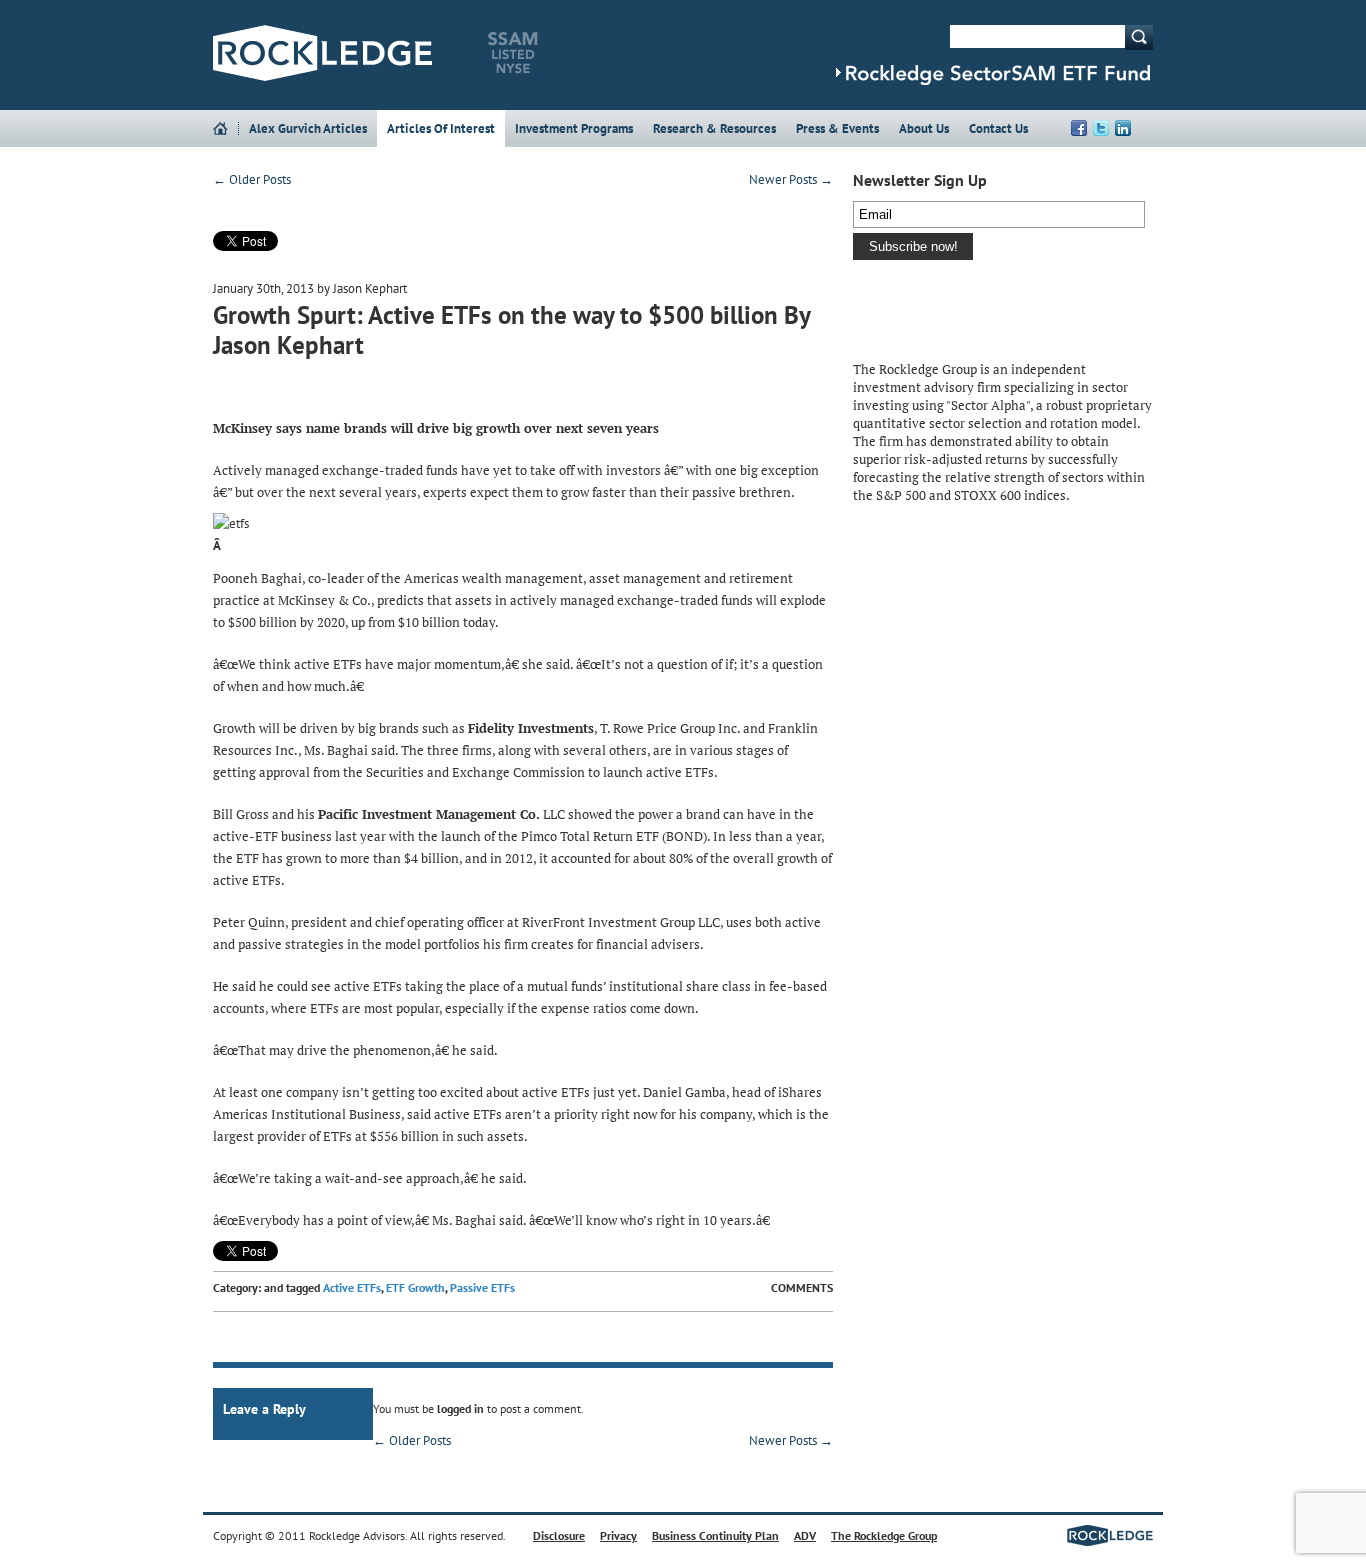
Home (225, 128)
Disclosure (559, 1535)
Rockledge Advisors (322, 53)
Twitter (1101, 128)
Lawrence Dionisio (898, 338)
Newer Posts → (791, 179)
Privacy (618, 1535)
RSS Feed (1145, 128)
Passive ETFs (482, 1287)
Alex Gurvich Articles (308, 128)
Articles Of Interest (441, 128)
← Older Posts (252, 179)
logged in (460, 1408)
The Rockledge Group (884, 1535)
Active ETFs (352, 1287)
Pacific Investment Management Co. (429, 814)
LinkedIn (1123, 128)
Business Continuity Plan (715, 1535)
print (806, 240)
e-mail (742, 242)
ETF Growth (415, 1287)
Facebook (1079, 128)
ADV (805, 1535)
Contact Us (998, 128)
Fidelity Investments (531, 728)
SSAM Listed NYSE (513, 53)
